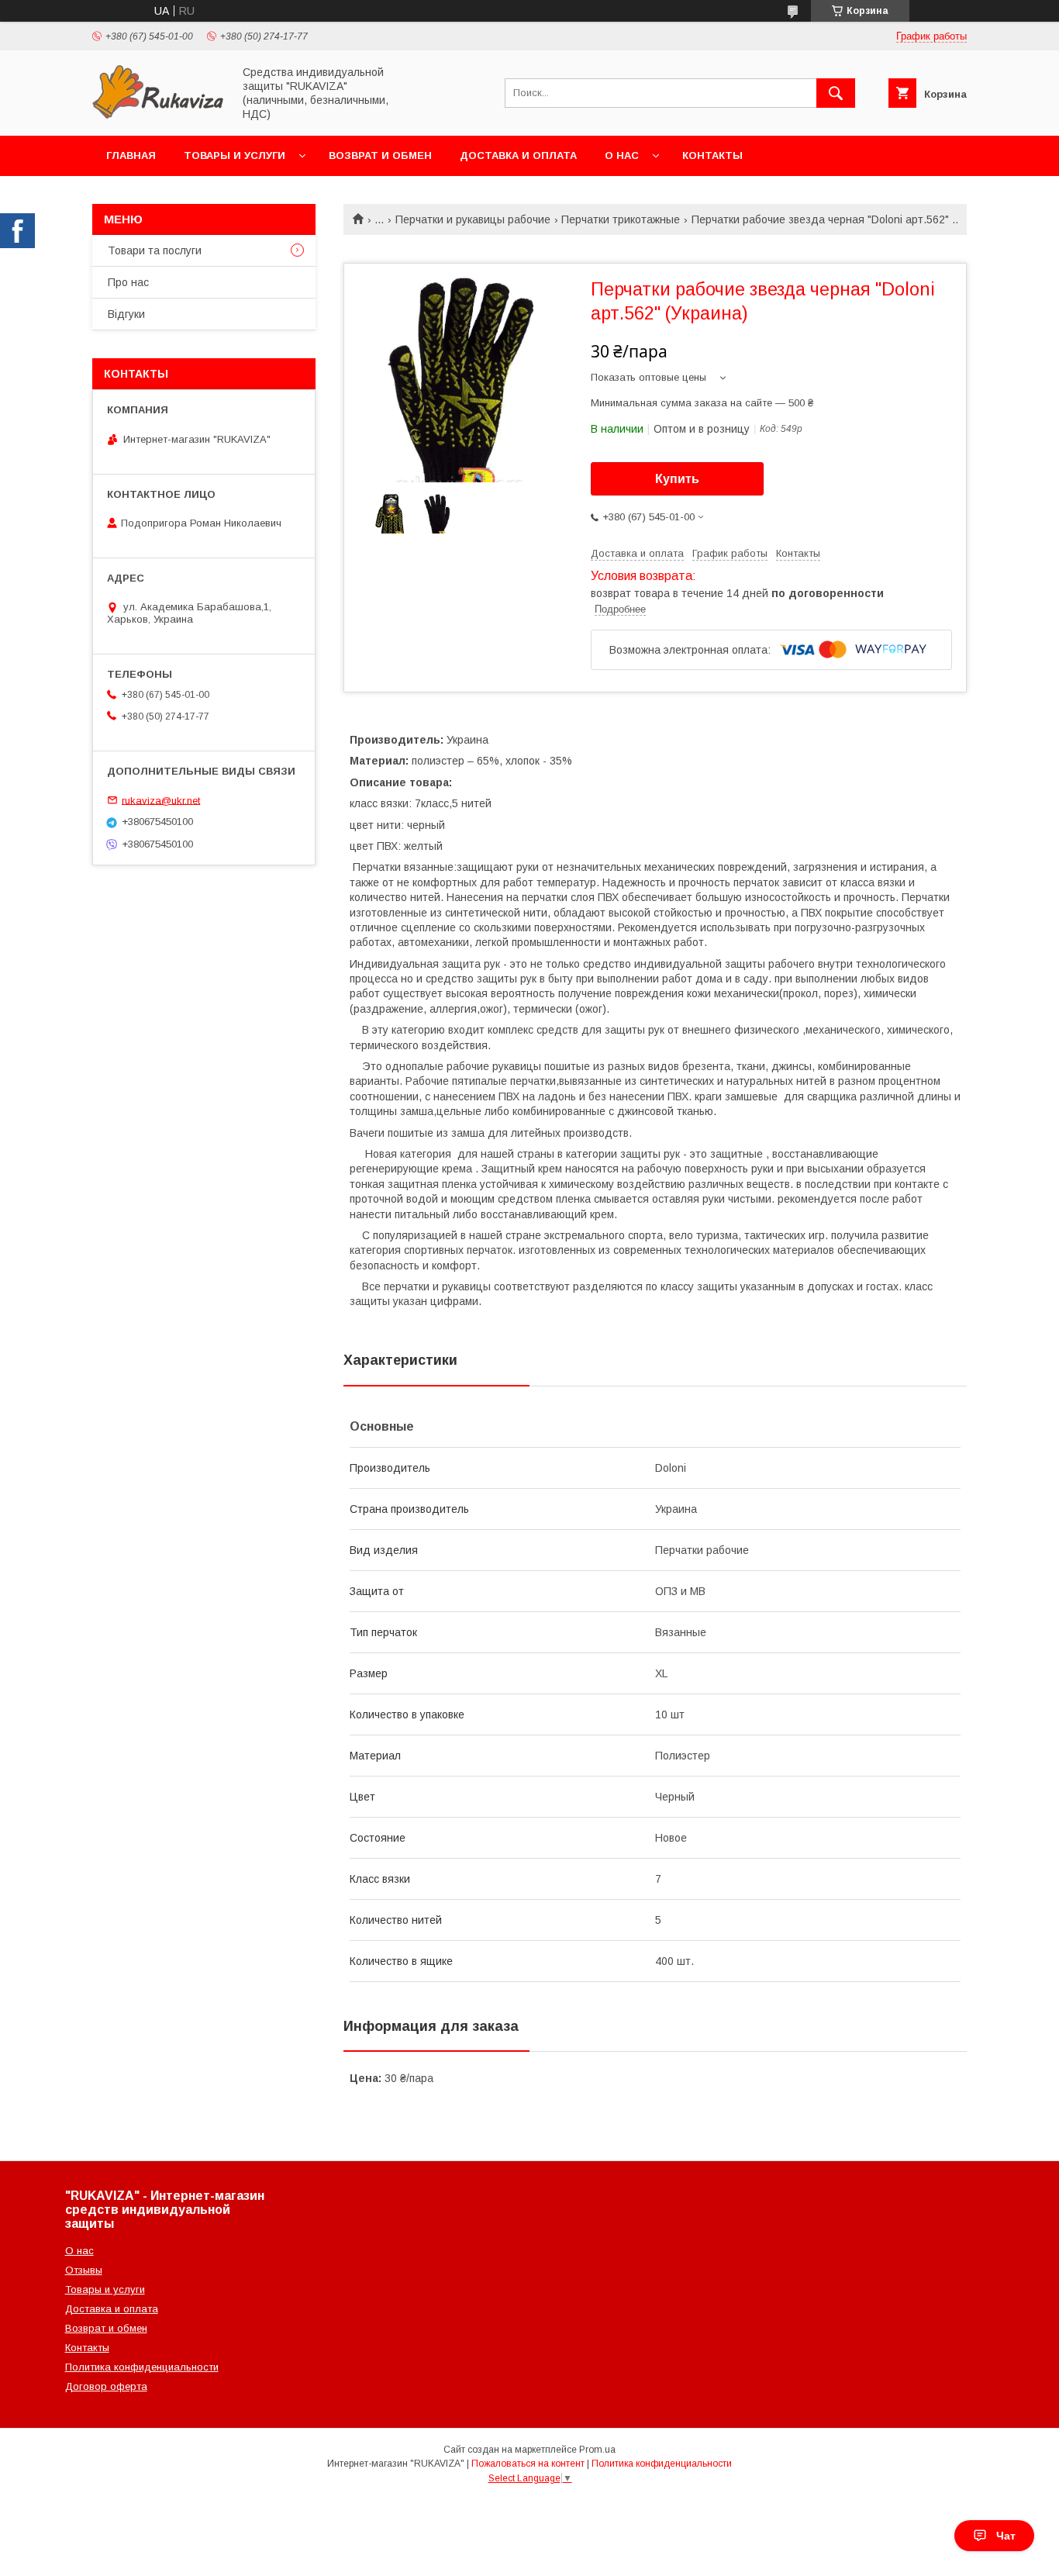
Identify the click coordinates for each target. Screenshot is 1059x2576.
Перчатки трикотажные (621, 219)
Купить (677, 479)
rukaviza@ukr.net (161, 800)
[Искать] (836, 93)
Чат (1006, 2536)
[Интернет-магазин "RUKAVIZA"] (158, 116)
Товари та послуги (155, 250)
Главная (131, 155)
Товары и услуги (235, 155)
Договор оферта (106, 2386)
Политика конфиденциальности (142, 2367)
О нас (622, 155)
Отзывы (84, 2270)
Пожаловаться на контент (528, 2464)
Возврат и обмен (380, 155)
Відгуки (126, 314)
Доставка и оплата (518, 155)
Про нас (128, 282)
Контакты (712, 155)
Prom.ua (597, 2450)
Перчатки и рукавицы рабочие (473, 219)
